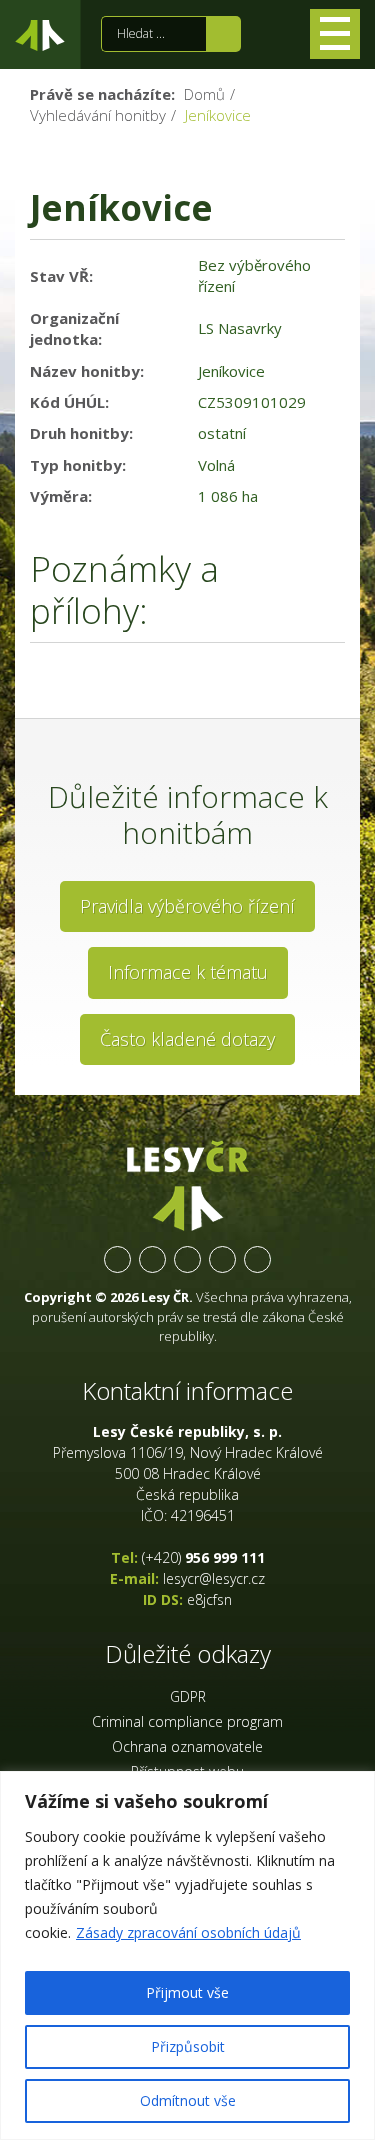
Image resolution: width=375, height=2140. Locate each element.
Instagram (187, 1259)
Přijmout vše (187, 1992)
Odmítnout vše (188, 2100)
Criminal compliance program (187, 1721)
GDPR (188, 1696)
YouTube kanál (222, 1259)
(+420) (203, 1557)
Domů (204, 94)
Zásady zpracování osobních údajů (188, 1932)
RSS (257, 1259)
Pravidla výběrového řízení (187, 906)
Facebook (117, 1259)
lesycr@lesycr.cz (214, 1578)
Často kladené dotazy (187, 1039)
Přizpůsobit (188, 2046)
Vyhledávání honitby (98, 115)
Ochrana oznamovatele (187, 1746)
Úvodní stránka (40, 39)
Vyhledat (223, 34)
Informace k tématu (188, 972)
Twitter (152, 1259)
